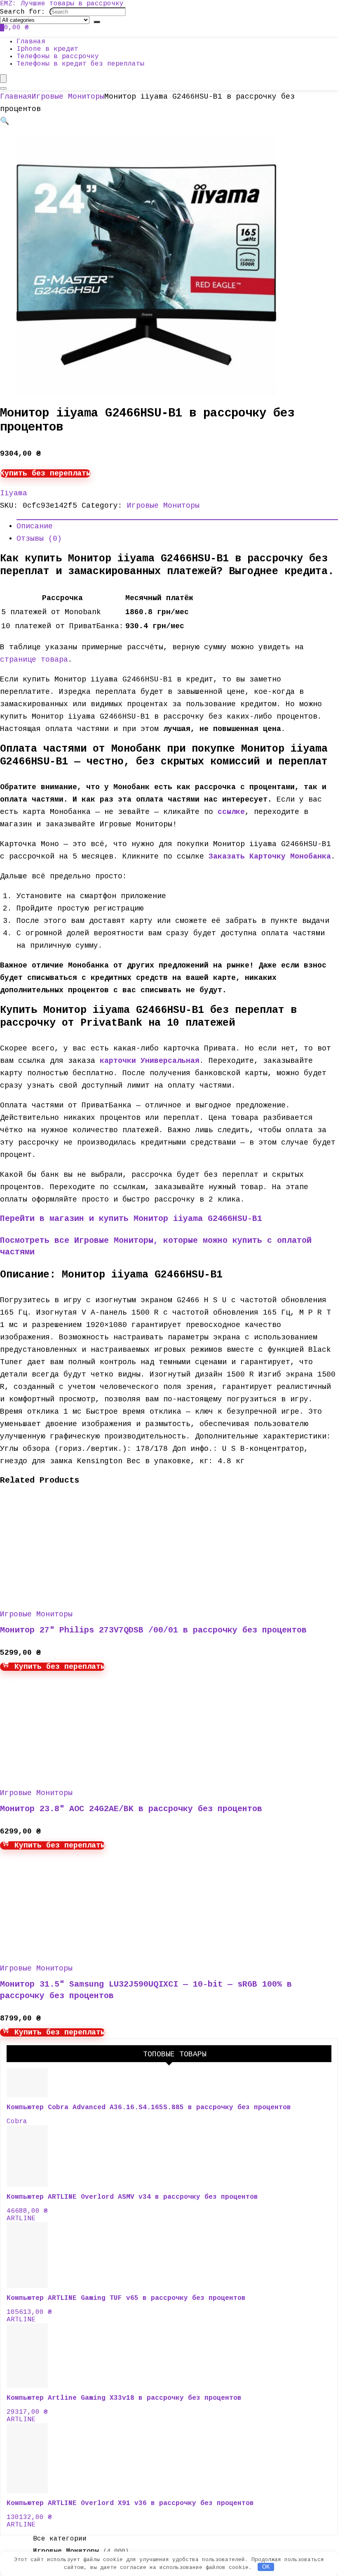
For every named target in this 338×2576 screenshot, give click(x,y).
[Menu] (3, 79)
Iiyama (14, 493)
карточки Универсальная (150, 1061)
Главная (31, 42)
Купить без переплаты (45, 473)
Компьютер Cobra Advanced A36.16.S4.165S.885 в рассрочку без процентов (149, 2108)
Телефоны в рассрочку (58, 57)
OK (266, 2567)
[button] (5, 121)
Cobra (17, 2122)
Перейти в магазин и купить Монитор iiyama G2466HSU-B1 (131, 1219)
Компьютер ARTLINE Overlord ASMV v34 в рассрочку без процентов (132, 2197)
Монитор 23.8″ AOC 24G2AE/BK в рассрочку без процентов (131, 1809)
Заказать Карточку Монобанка (270, 856)
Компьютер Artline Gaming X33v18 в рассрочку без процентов (124, 2398)
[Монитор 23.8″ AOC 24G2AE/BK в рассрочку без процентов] (78, 1773)
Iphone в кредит (47, 49)
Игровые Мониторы (68, 97)
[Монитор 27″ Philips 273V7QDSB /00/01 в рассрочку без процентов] (78, 1594)
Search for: (23, 12)
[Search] (97, 22)
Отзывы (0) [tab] (39, 539)
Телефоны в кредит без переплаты (80, 64)
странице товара (34, 660)
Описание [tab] (35, 526)
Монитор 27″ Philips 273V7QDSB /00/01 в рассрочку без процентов (153, 1630)
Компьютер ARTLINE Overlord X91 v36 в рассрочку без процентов (130, 2503)
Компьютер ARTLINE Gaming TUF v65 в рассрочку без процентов (126, 2298)
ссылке (231, 812)
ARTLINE (21, 2219)
